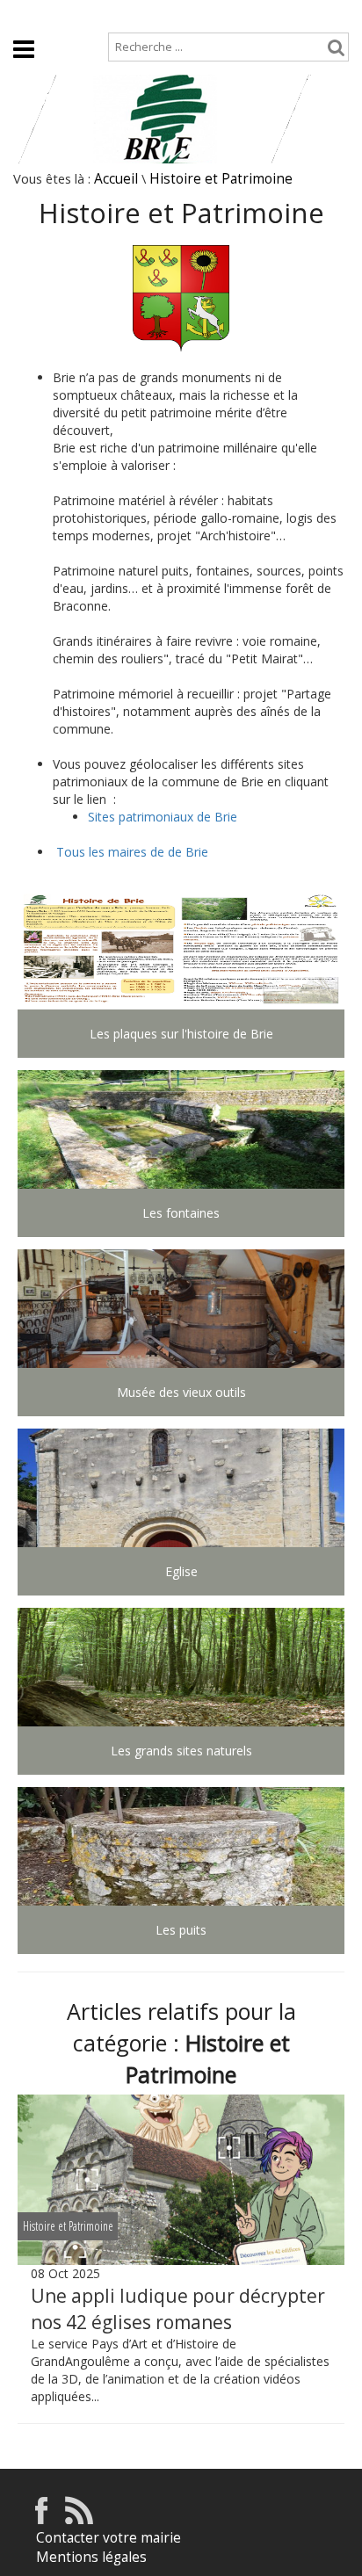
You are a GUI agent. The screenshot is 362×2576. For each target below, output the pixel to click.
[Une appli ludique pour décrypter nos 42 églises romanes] (181, 2180)
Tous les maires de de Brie (132, 852)
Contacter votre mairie (109, 2538)
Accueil (33, 14)
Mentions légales (91, 2557)
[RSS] (79, 2519)
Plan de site (114, 14)
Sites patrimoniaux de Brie (163, 817)
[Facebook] (41, 2519)
